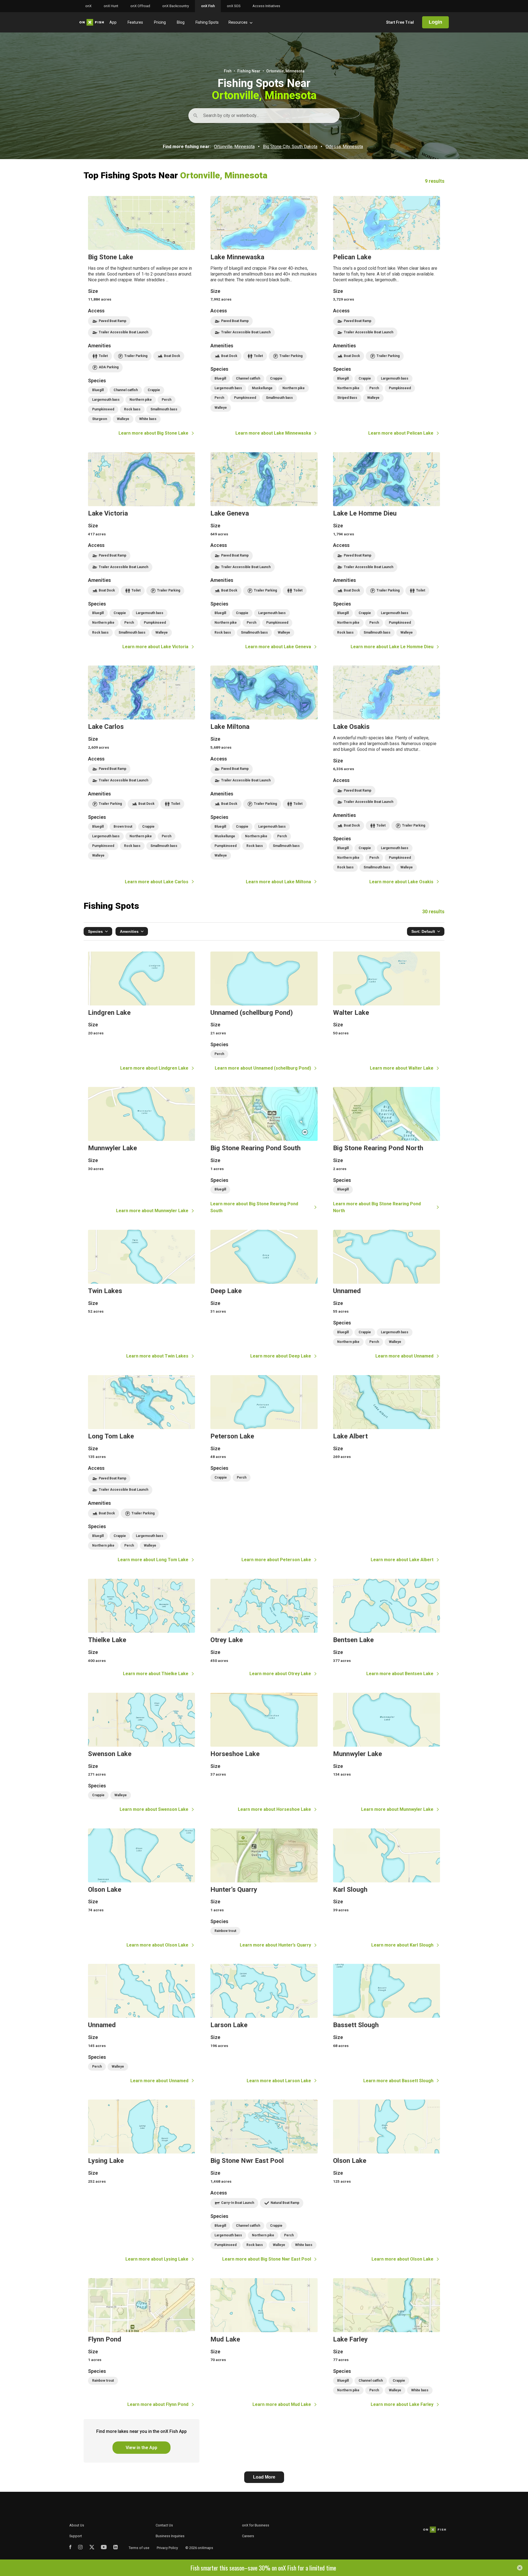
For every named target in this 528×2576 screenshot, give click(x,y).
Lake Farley (387, 2343)
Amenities (129, 931)
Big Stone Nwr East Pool (264, 2181)
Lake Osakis (387, 775)
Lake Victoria (141, 551)
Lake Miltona (264, 775)
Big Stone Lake (141, 316)
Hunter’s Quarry (264, 1889)
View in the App (141, 2448)
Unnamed (387, 1295)
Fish (228, 71)
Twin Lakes (141, 1295)
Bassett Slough (387, 2024)
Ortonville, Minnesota (234, 147)
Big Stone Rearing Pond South (264, 1151)
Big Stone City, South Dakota (290, 147)
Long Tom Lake (141, 1469)
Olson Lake (141, 1889)
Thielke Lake (141, 1628)
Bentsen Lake (387, 1628)
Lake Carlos (141, 775)
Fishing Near (249, 71)
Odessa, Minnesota (344, 147)
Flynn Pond (141, 2343)
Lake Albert (387, 1469)
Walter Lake (387, 1012)
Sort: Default (423, 931)
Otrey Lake (264, 1628)
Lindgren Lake (141, 1012)
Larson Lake (264, 2024)
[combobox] (204, 116)
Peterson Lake (264, 1469)
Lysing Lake (141, 2181)
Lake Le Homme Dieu (387, 551)
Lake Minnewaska (264, 316)
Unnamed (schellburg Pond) (264, 1012)
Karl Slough (387, 1889)
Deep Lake (264, 1295)
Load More (264, 2477)
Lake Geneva (264, 551)
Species (95, 931)
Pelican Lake (387, 316)
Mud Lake (264, 2343)
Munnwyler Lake (141, 1151)
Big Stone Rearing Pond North (387, 1151)
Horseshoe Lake (264, 1753)
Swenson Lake (141, 1753)
